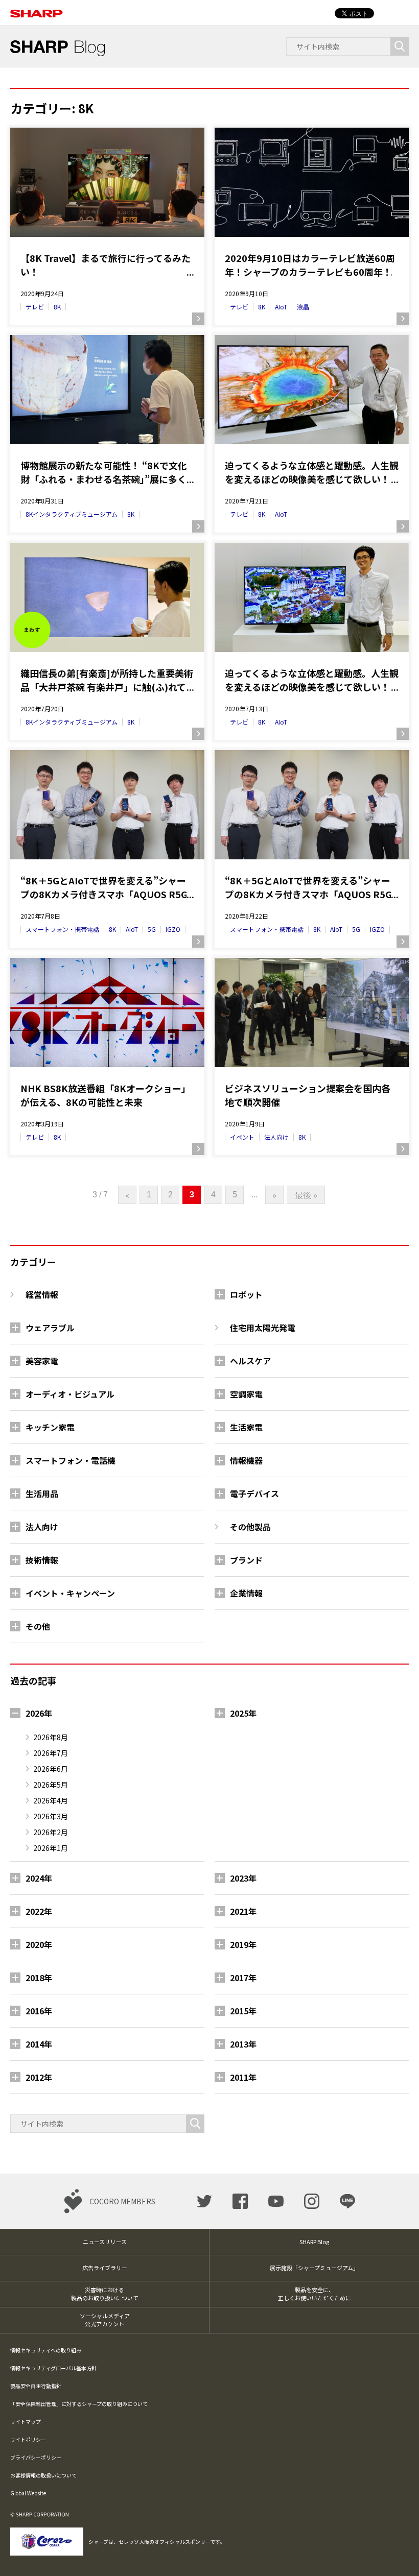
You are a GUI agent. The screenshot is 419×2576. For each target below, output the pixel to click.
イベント (242, 1137)
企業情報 (246, 1593)
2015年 (243, 2011)
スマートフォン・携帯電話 (62, 929)
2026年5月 (51, 1785)
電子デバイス (254, 1494)
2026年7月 (51, 1753)
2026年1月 (51, 1848)
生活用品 (42, 1494)
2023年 (243, 1878)
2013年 (243, 2044)
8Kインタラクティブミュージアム (72, 514)
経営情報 (42, 1294)
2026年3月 (51, 1816)
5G (152, 929)
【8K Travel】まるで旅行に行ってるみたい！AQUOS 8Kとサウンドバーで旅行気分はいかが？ (106, 265)
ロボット (246, 1294)
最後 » (306, 1195)
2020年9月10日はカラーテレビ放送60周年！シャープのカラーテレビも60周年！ (310, 265)
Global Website (28, 2493)
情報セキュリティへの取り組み (46, 2350)
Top (395, 2552)
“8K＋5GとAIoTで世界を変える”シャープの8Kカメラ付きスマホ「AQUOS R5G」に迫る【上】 (311, 887)
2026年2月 (51, 1832)
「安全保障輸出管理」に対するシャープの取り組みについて (79, 2404)
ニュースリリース (105, 2242)
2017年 (243, 1978)
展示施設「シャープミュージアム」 (314, 2268)
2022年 (39, 1911)
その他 (38, 1626)
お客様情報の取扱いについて (43, 2475)
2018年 (39, 1978)
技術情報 (42, 1560)
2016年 (39, 2011)
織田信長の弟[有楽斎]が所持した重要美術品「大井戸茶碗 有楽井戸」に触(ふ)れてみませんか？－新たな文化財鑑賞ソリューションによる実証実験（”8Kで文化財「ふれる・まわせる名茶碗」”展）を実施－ (107, 680)
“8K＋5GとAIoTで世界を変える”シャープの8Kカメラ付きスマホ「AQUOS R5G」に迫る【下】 (106, 887)
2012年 (39, 2077)
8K (57, 307)
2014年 (39, 2044)
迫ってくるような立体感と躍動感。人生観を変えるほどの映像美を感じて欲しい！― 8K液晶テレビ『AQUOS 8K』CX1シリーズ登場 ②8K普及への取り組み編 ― (312, 472)
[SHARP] (37, 8)
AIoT (281, 307)
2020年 (39, 1944)
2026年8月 (51, 1737)
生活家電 (246, 1427)
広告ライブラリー (105, 2268)
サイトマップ (26, 2422)
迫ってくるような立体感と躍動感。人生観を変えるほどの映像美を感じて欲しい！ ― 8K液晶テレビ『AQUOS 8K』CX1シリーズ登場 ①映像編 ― (312, 680)
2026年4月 (51, 1800)
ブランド (246, 1560)
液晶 (303, 307)
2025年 (243, 1713)
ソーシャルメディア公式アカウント (105, 2320)
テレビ (35, 307)
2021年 (243, 1911)
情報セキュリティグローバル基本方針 (53, 2368)
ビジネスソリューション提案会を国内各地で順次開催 (308, 1095)
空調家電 (246, 1394)
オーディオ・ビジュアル (70, 1394)
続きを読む (198, 319)
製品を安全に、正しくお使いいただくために (315, 2294)
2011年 (243, 2077)
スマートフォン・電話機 (71, 1460)
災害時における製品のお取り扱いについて (105, 2294)
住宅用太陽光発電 (263, 1328)
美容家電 (42, 1361)
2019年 (243, 1944)
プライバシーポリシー (36, 2457)
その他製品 (250, 1527)
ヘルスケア (250, 1361)
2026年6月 (51, 1769)
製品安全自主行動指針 (36, 2386)
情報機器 (246, 1460)
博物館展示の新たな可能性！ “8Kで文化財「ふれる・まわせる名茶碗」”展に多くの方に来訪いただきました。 (104, 472)
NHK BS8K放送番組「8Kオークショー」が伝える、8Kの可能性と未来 (106, 1095)
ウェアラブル (50, 1328)
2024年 (39, 1878)
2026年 (39, 1713)
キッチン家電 (50, 1427)
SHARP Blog (314, 2242)
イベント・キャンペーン (70, 1593)
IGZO (173, 929)
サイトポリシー (28, 2439)
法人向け (276, 1137)
